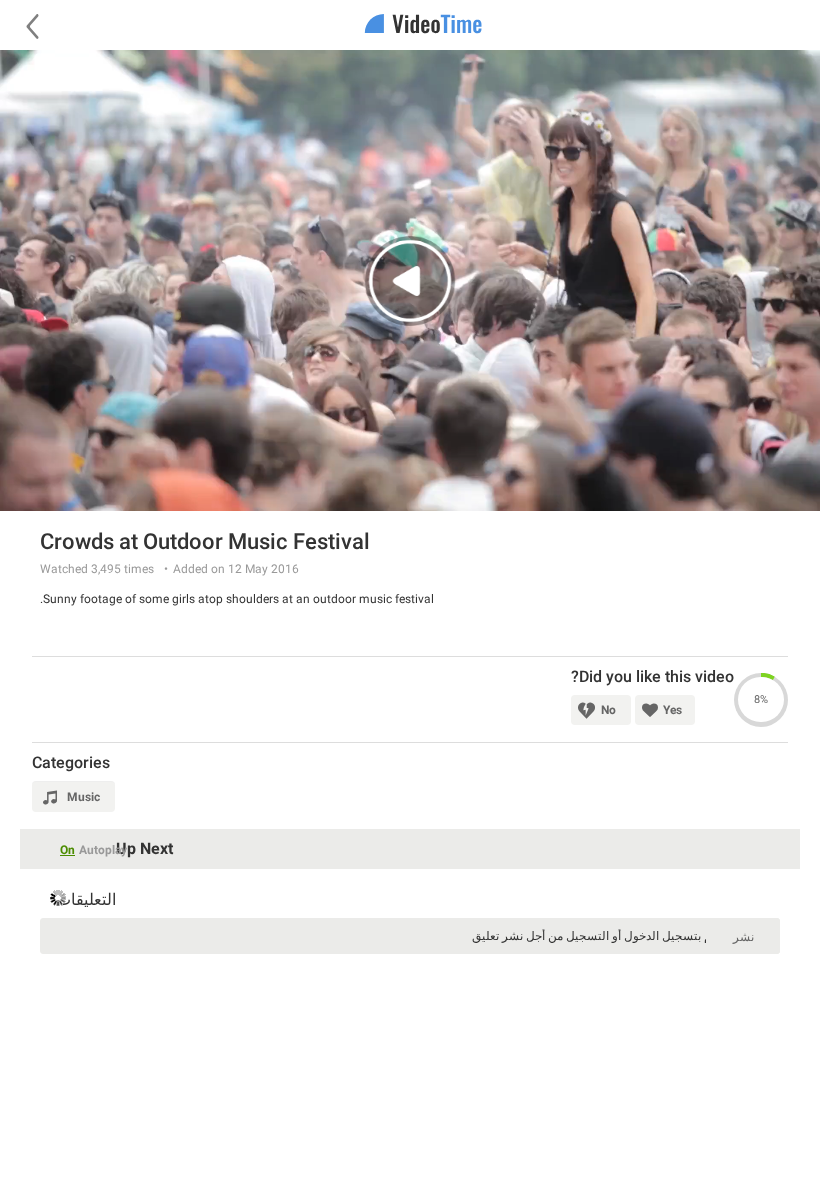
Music (83, 797)
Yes (672, 710)
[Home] (410, 25)
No (608, 710)
